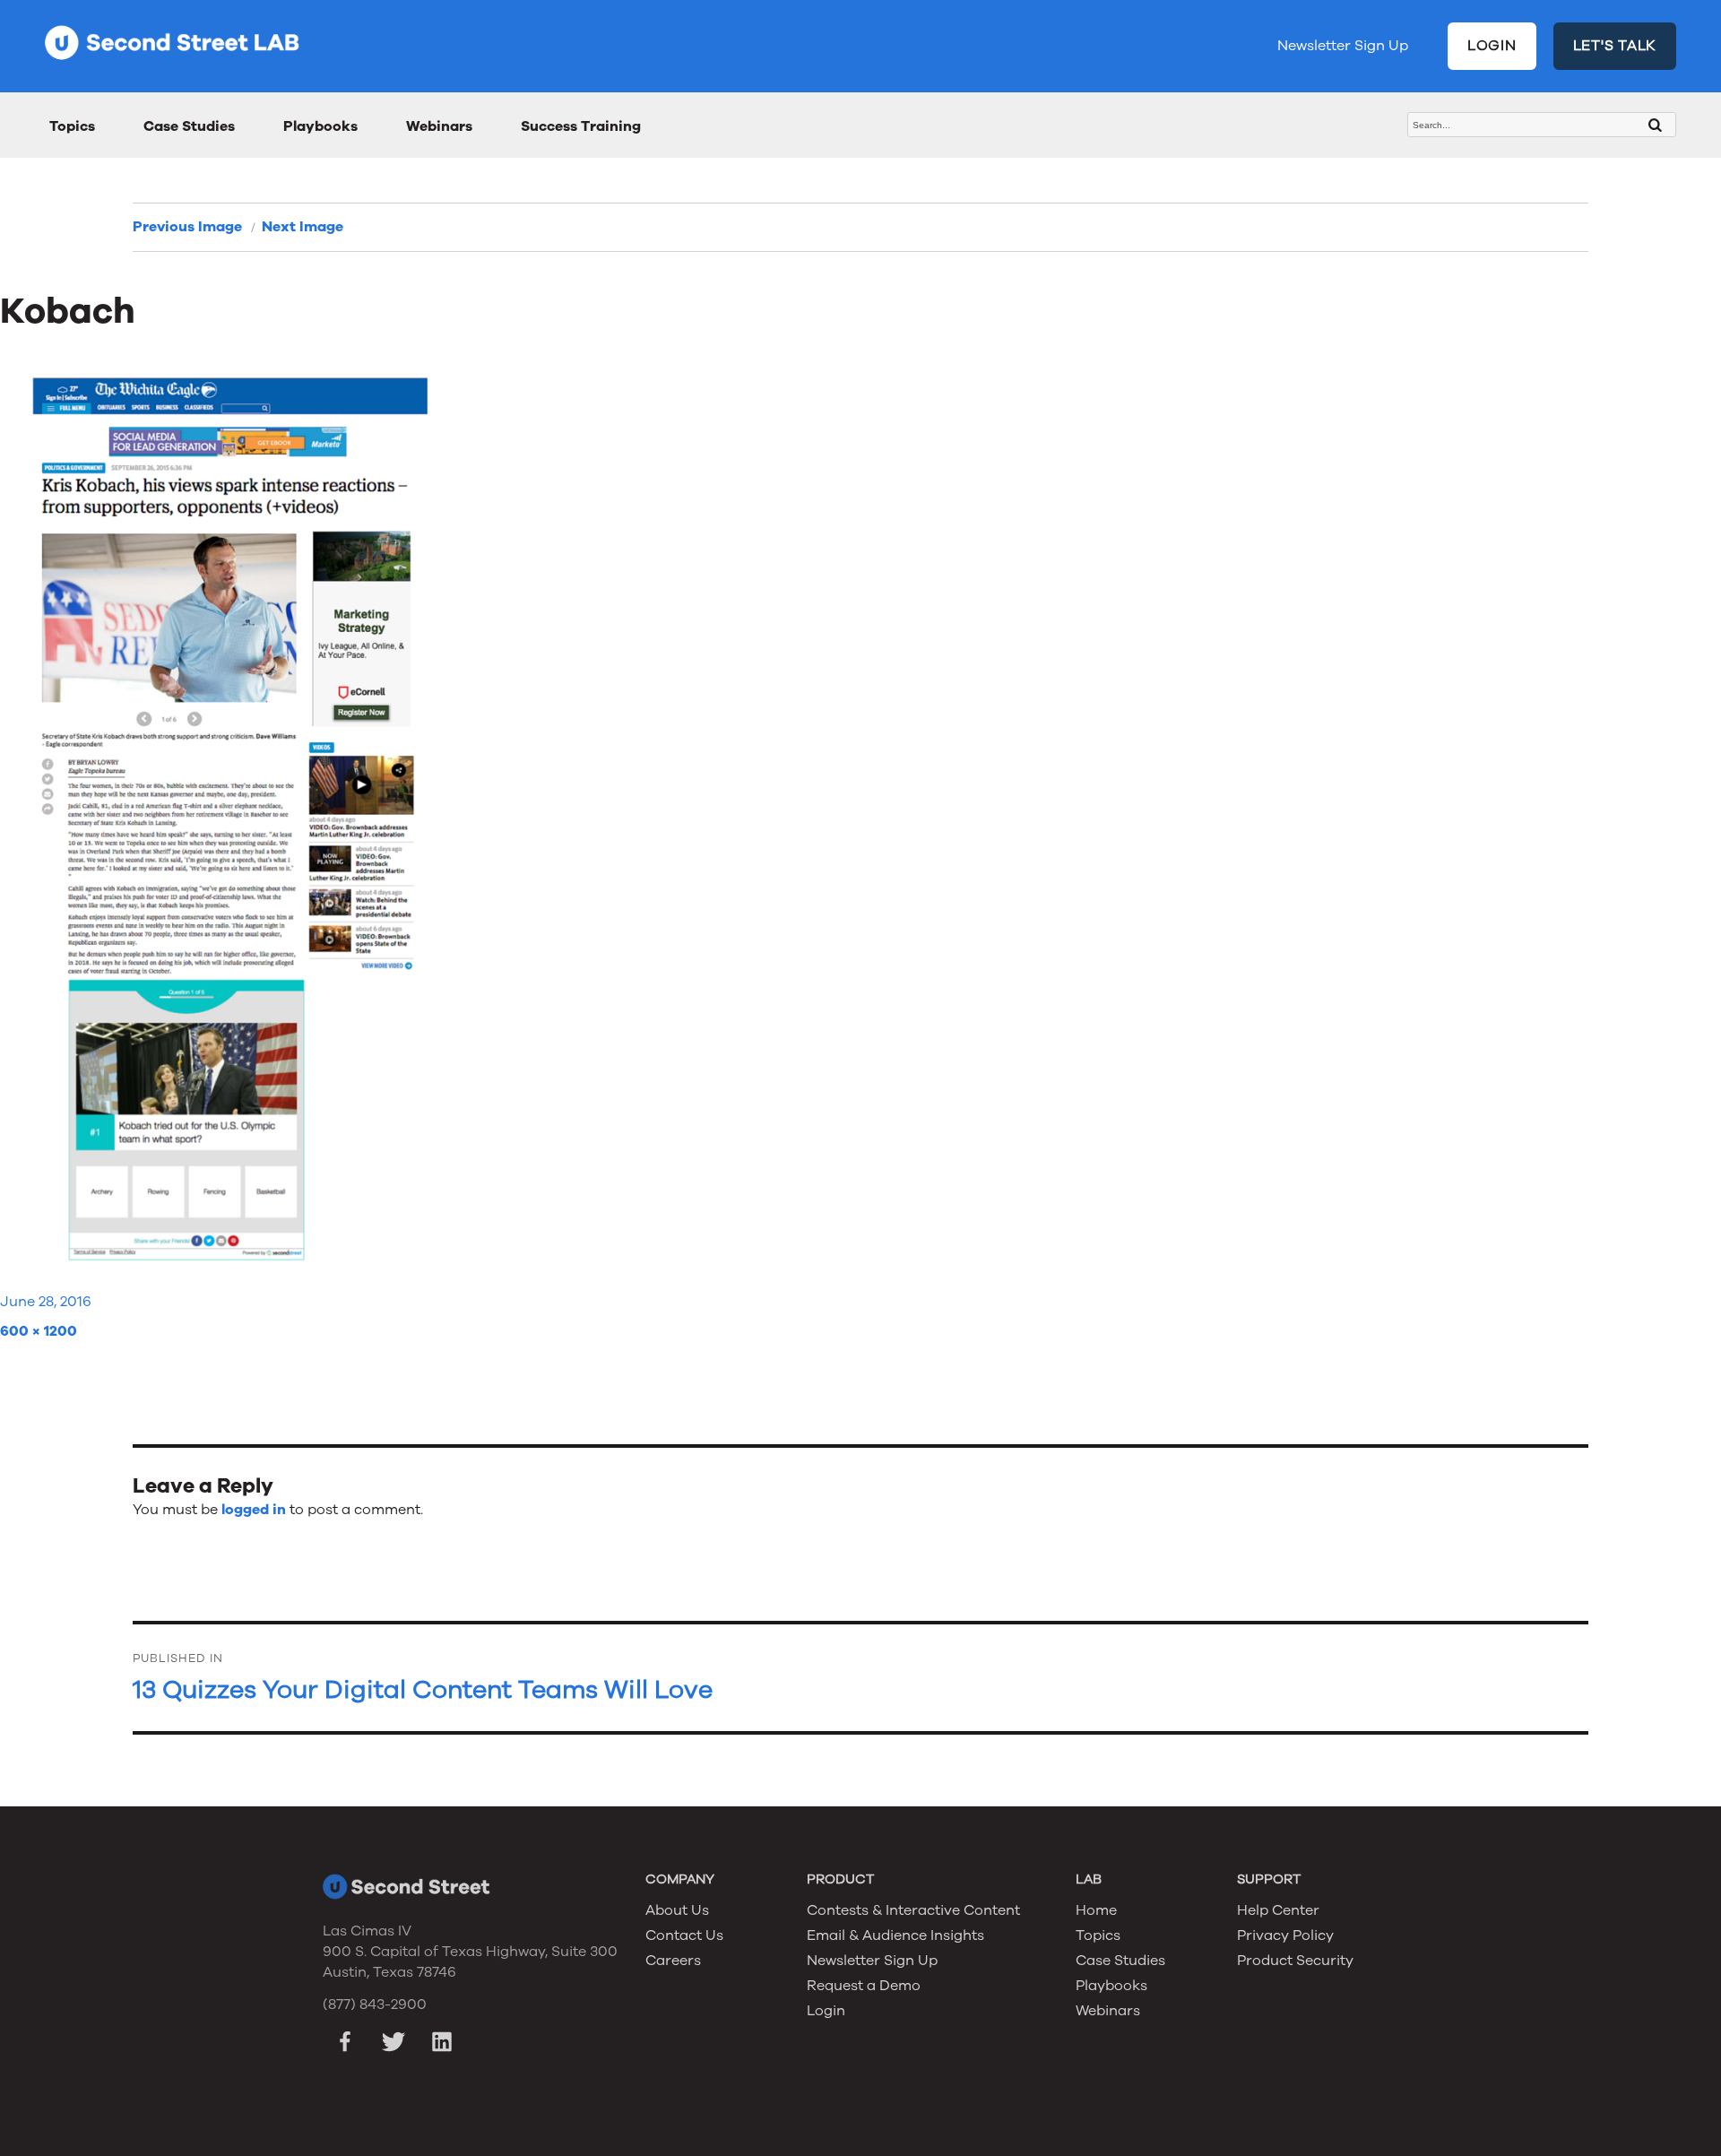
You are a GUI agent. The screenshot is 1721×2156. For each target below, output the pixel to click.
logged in (254, 1510)
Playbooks (320, 126)
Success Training (581, 126)
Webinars (439, 126)
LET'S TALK (1615, 46)
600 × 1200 (39, 1331)
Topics (72, 126)
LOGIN (1492, 46)
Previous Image (187, 227)
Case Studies (189, 126)
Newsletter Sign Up (1343, 46)
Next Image (303, 227)
